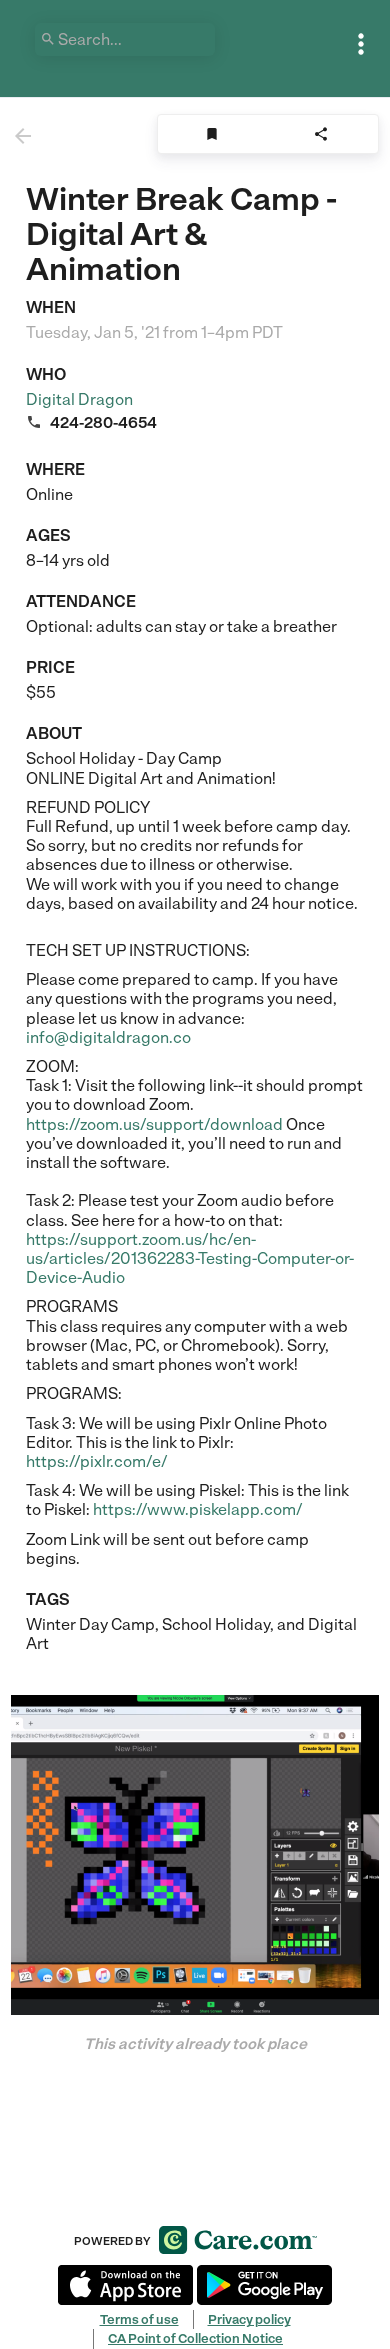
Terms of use (139, 2319)
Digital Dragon (79, 399)
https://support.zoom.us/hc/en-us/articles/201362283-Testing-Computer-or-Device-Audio (190, 1258)
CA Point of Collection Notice (195, 2338)
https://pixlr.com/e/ (97, 1461)
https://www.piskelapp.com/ (198, 1509)
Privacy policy (249, 2319)
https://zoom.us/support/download (154, 1124)
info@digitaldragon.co (108, 1037)
